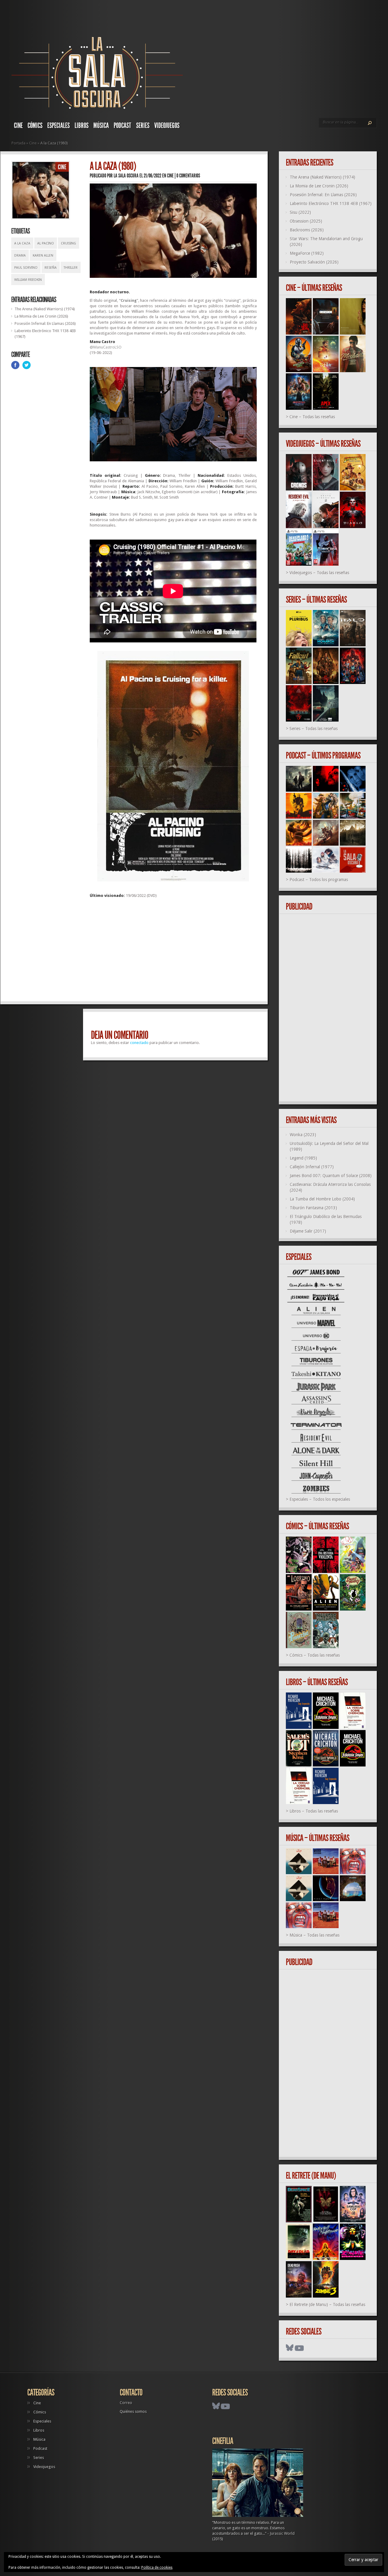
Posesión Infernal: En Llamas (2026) (45, 323)
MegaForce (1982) (307, 253)
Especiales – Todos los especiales (320, 1499)
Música (101, 126)
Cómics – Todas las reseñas (315, 1655)
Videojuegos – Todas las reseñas (319, 573)
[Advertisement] (173, 952)
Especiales (59, 126)
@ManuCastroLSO (106, 347)
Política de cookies (157, 2568)
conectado (139, 1043)
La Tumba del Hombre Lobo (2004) (322, 1199)
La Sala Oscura (126, 176)
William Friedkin (28, 280)
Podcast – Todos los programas (319, 880)
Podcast (122, 126)
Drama (20, 256)
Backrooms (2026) (307, 230)
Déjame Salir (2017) (308, 1231)
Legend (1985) (303, 1158)
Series (143, 126)
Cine (18, 126)
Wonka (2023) (303, 1135)
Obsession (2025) (306, 221)
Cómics (35, 126)
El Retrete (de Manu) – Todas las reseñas (327, 2305)
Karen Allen (43, 256)
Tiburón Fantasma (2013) (313, 1208)
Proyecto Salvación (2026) (314, 262)
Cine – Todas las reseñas (312, 417)
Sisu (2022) (300, 212)
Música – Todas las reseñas (314, 1935)
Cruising (69, 243)
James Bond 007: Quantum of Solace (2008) (331, 1176)
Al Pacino (46, 243)
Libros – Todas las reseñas (314, 1811)
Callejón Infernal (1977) (312, 1167)
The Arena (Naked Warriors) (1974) (45, 309)
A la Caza (22, 243)
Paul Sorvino (26, 268)
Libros (82, 126)
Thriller (71, 268)
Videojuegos (167, 126)
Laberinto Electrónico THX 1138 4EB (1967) (331, 204)
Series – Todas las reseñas (314, 729)
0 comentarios (188, 176)
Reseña (51, 268)
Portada (18, 143)
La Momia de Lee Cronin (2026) (41, 316)
